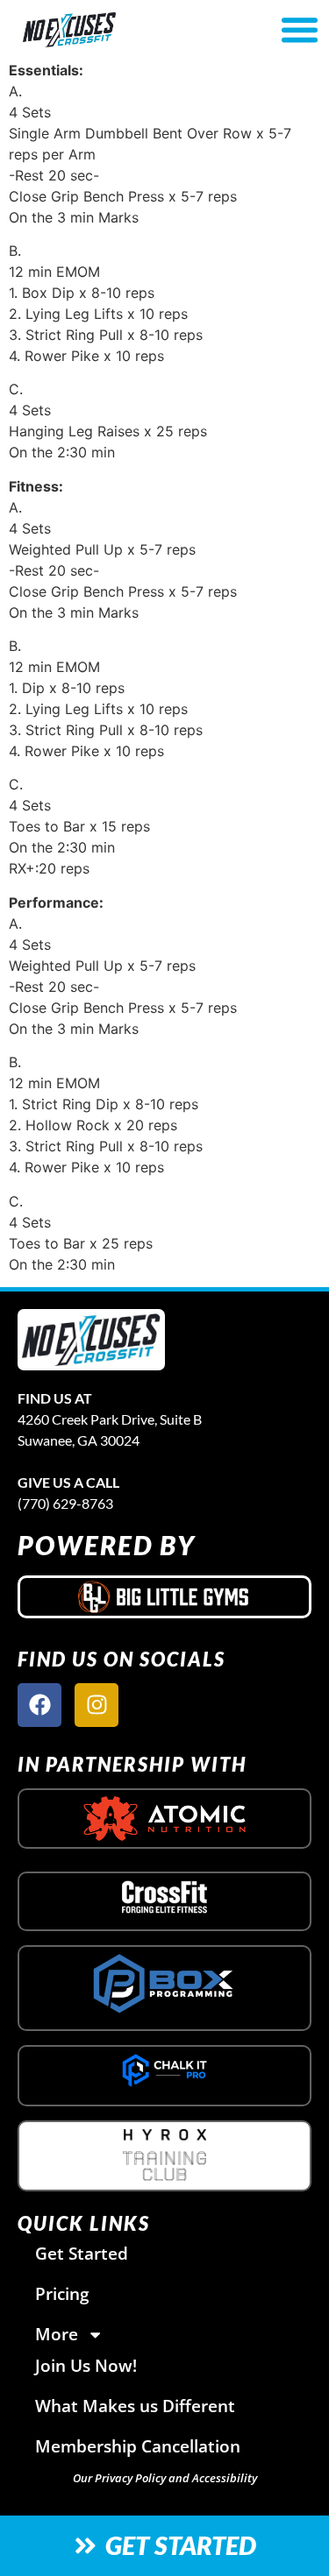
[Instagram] (97, 1705)
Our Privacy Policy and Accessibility (165, 2478)
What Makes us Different (135, 2406)
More (57, 2334)
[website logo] (116, 30)
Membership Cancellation (138, 2446)
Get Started (82, 2253)
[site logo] (91, 1340)
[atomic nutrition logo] (164, 1819)
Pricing (62, 2293)
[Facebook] (39, 1705)
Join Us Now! (86, 2365)
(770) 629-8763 (65, 1503)
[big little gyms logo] (165, 1596)
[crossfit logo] (164, 1897)
